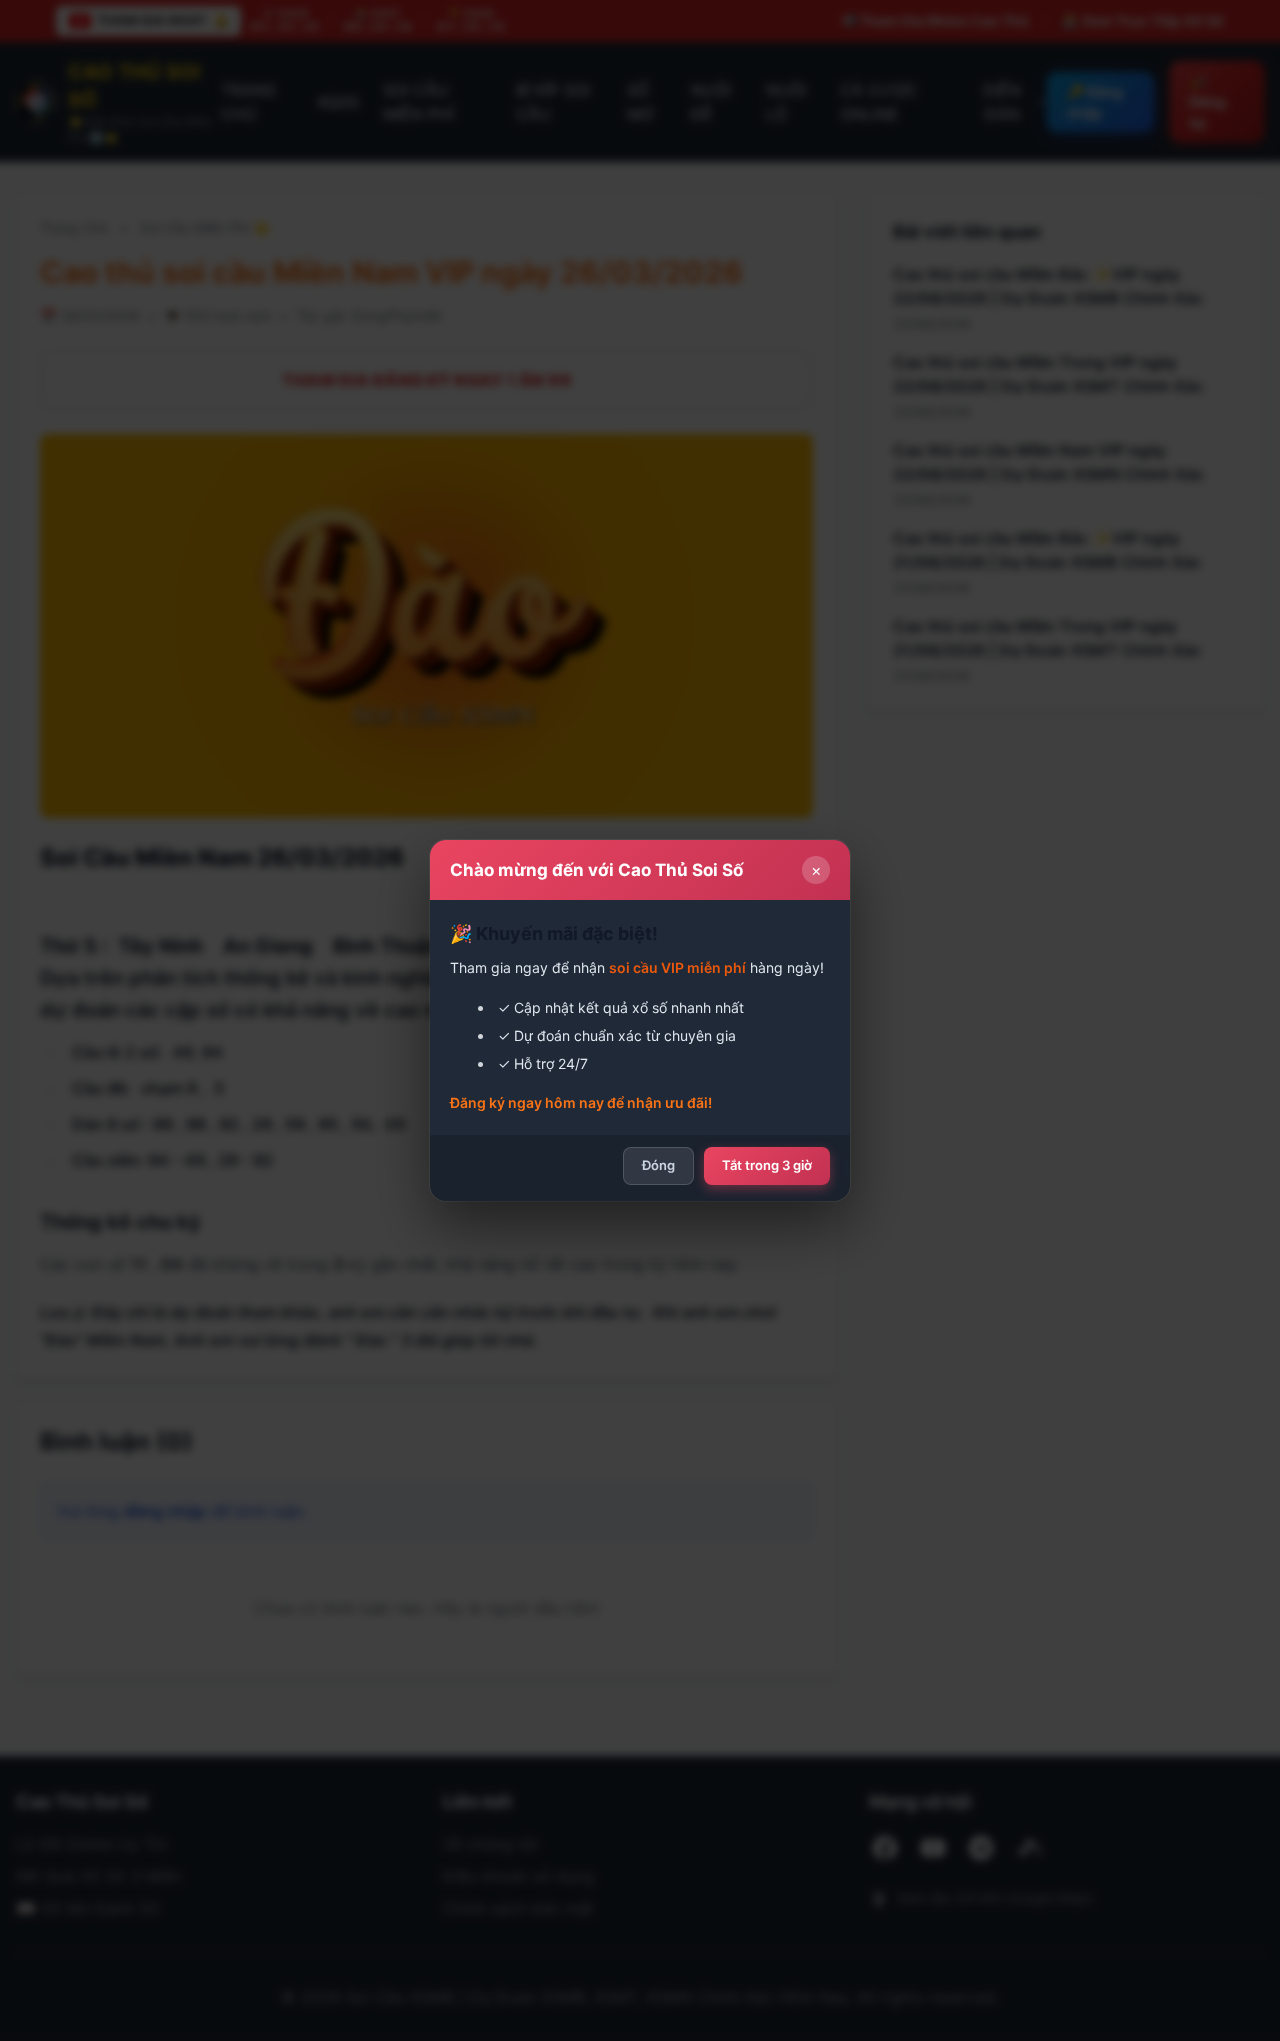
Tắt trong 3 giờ (767, 1165)
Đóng (658, 1165)
